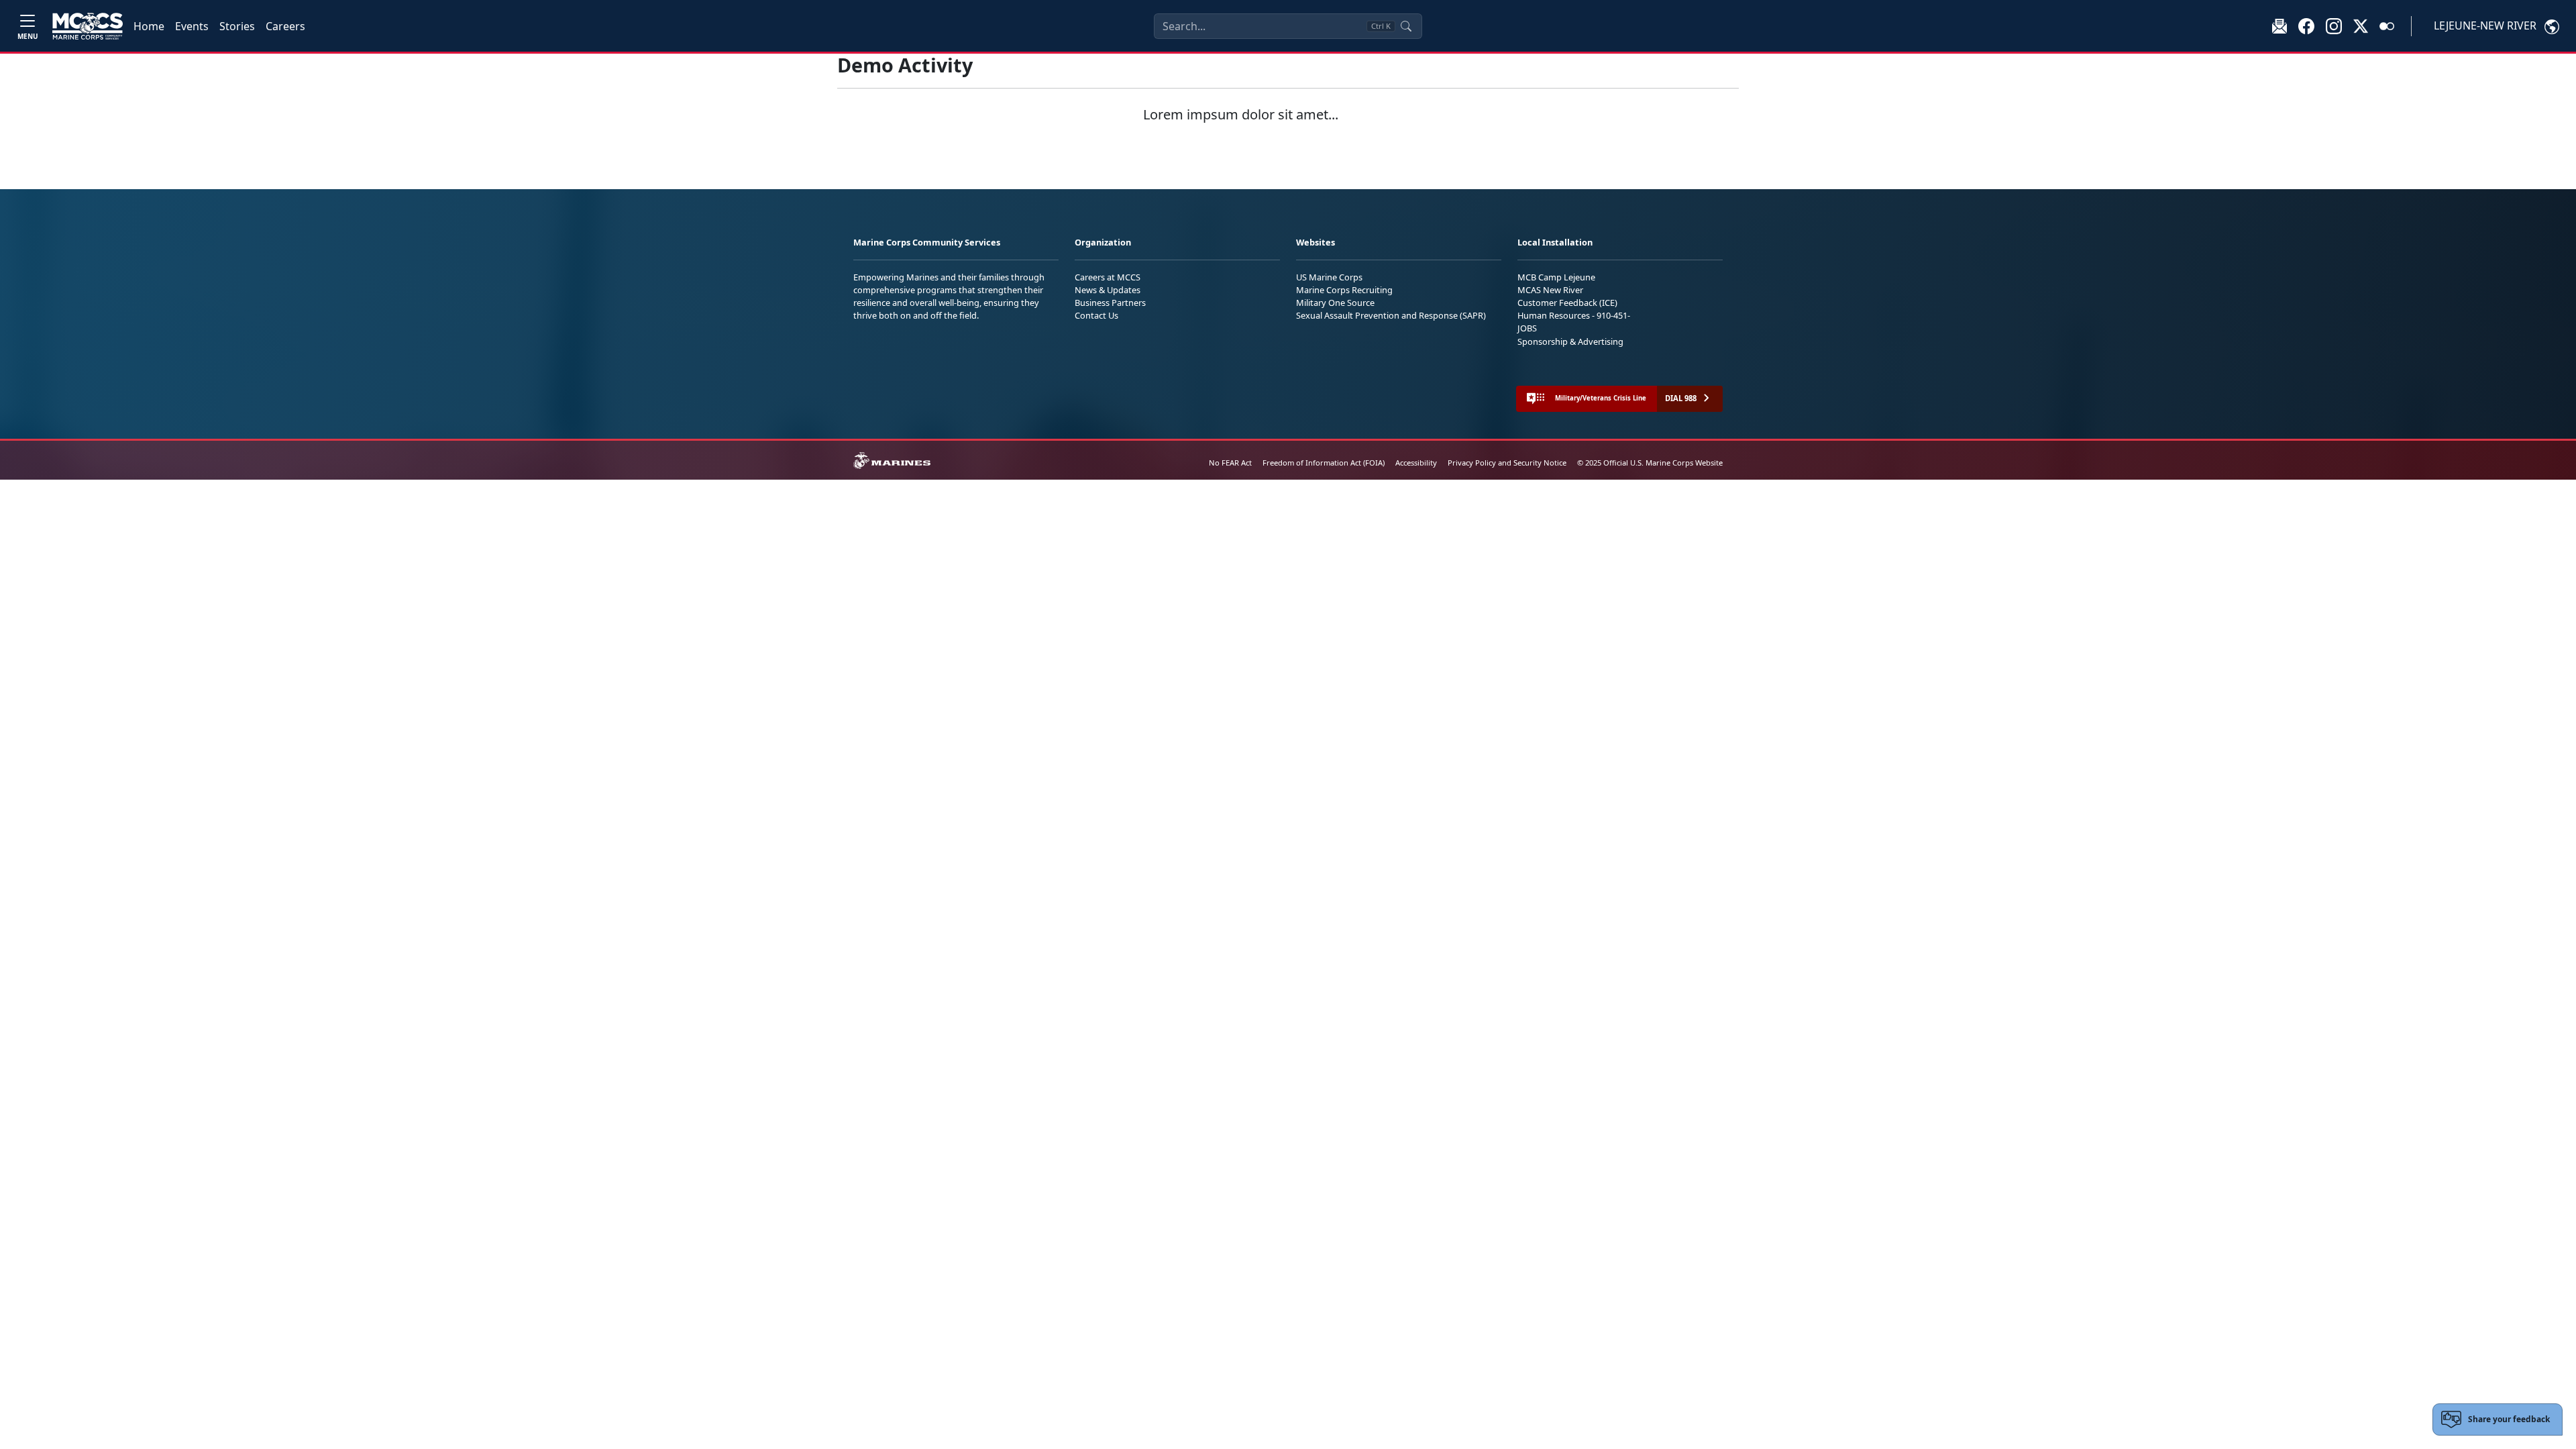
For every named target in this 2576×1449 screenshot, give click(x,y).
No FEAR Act (1230, 463)
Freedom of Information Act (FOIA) (1324, 463)
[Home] (88, 26)
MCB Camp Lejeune (1556, 277)
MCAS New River (1550, 290)
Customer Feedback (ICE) (1567, 303)
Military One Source (1335, 303)
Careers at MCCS (1108, 277)
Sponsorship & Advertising (1570, 341)
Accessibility (1416, 463)
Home (149, 26)
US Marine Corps (1329, 277)
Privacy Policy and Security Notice (1507, 463)
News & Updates (1108, 290)
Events (192, 26)
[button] (2306, 25)
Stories (237, 26)
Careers (285, 26)
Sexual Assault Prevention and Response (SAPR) (1391, 315)
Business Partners (1110, 303)
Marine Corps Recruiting (1344, 290)
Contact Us (1096, 315)
